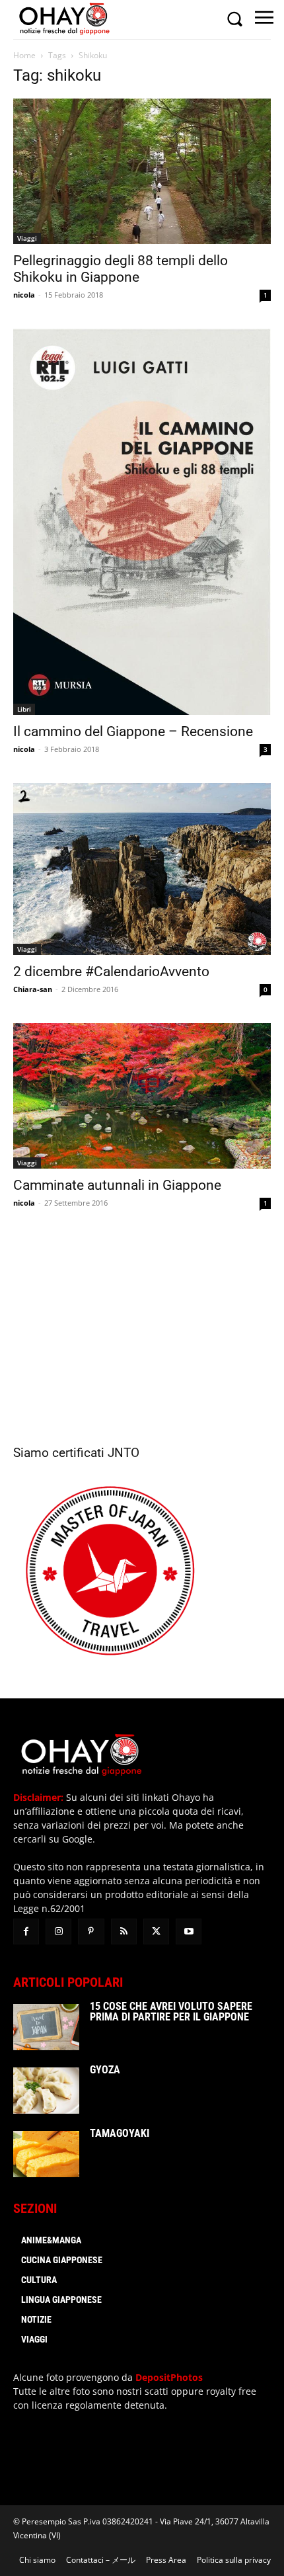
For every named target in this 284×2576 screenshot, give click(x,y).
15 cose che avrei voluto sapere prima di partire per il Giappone (171, 2012)
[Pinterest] (91, 1932)
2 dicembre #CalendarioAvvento (111, 972)
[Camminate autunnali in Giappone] (142, 1096)
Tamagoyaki (120, 2133)
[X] (156, 1932)
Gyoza (105, 2070)
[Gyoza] (46, 2091)
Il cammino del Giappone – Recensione (133, 731)
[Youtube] (189, 1932)
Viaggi (27, 238)
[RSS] (124, 1932)
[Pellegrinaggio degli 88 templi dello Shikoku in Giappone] (142, 171)
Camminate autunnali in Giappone (117, 1185)
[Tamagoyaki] (46, 2154)
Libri (24, 709)
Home (24, 55)
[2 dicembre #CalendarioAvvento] (142, 869)
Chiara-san (33, 989)
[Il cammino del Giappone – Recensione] (142, 522)
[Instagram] (58, 1932)
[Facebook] (26, 1932)
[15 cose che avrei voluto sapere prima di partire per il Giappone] (46, 2027)
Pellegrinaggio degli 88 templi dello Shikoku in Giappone (121, 269)
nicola (24, 295)
